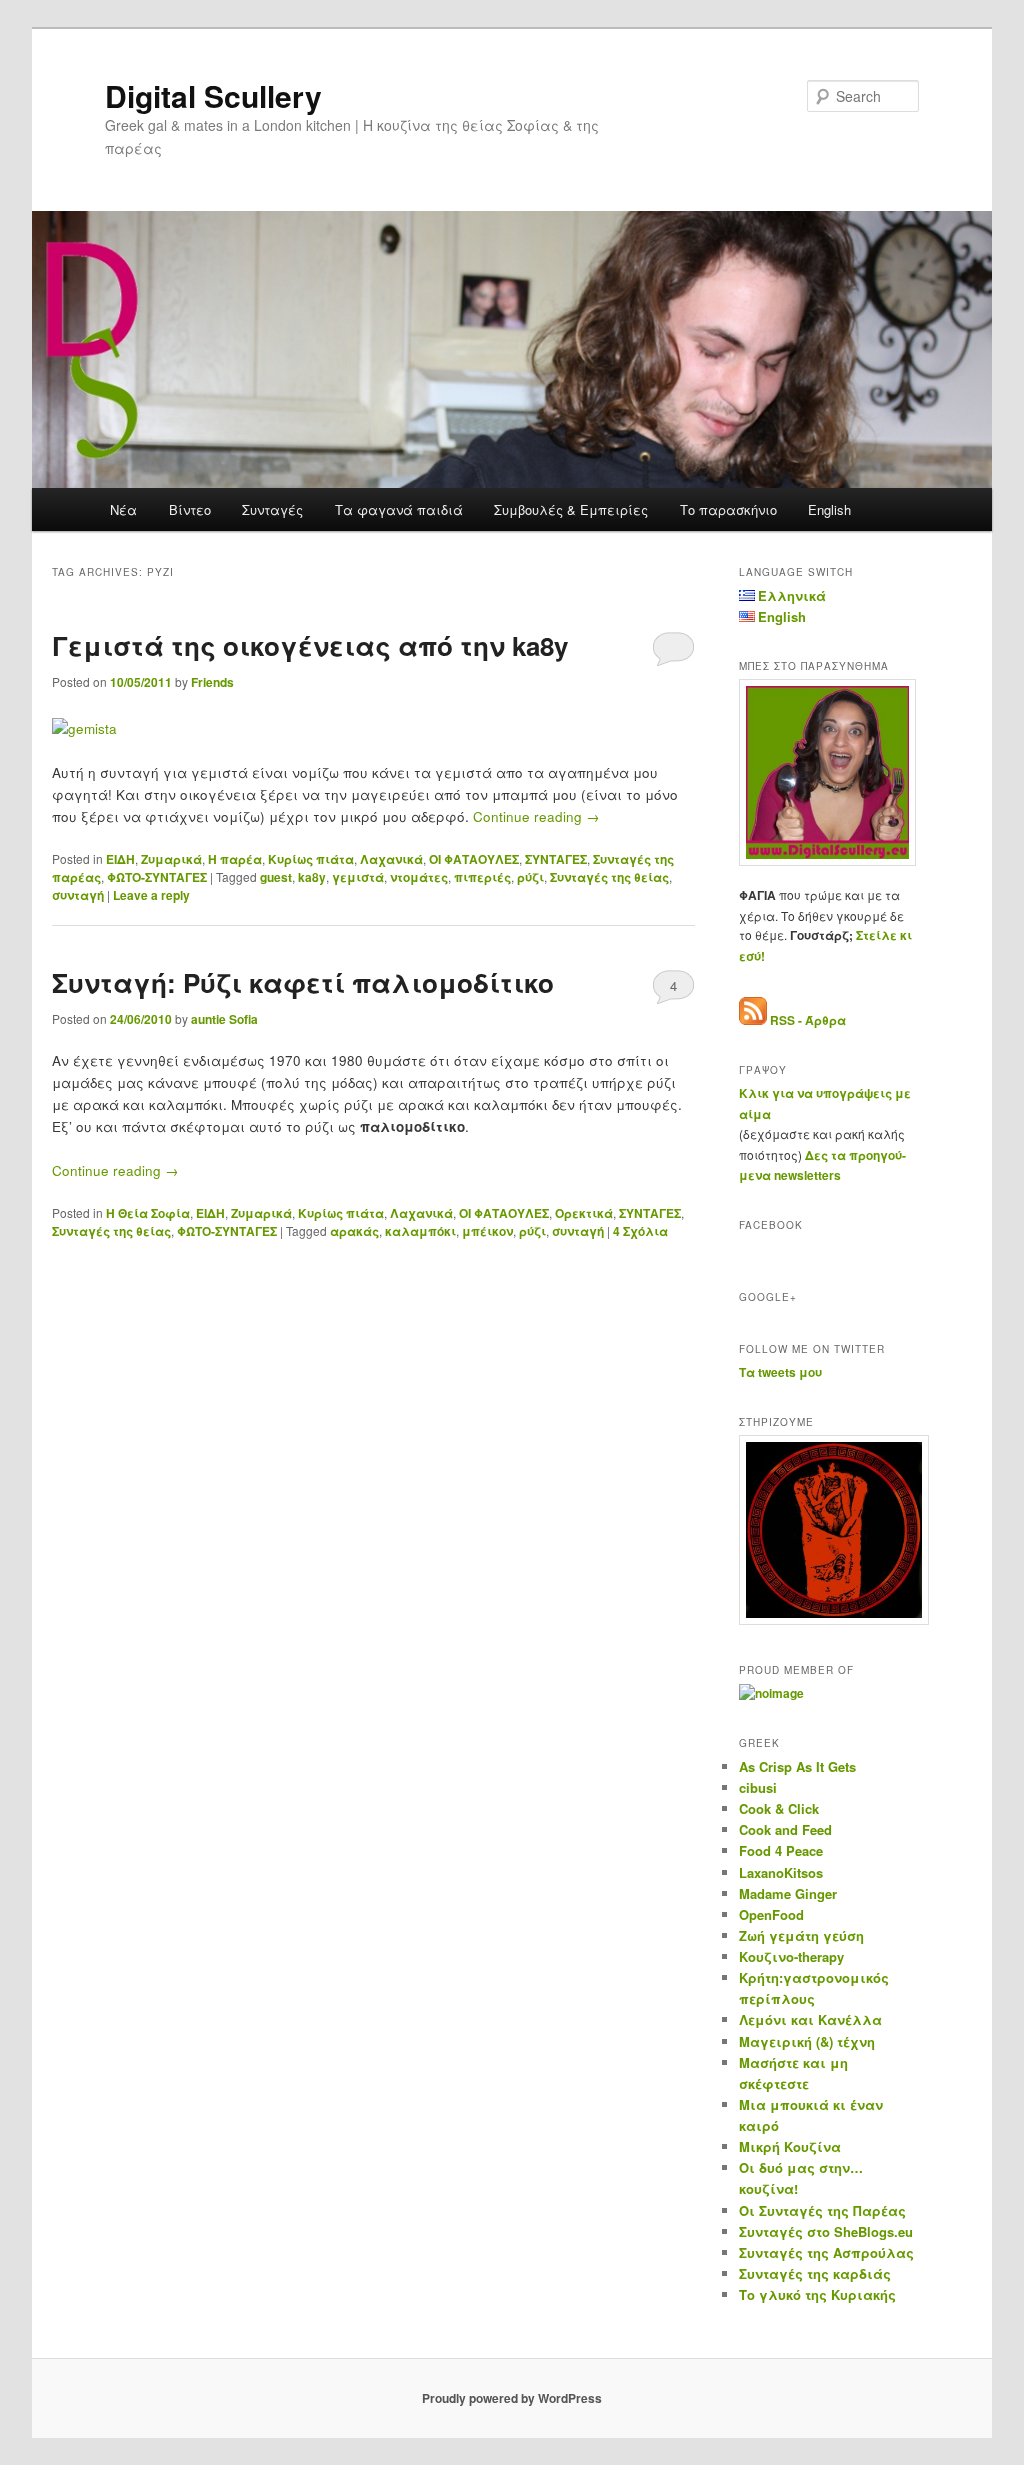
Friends (212, 682)
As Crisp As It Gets (797, 1766)
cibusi (758, 1787)
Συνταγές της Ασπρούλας (826, 2252)
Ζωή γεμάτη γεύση (801, 1935)
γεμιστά (358, 877)
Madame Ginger (788, 1893)
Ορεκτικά (584, 1213)
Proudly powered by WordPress (512, 2398)
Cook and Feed (785, 1829)
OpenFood (771, 1914)
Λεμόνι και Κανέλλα (810, 2019)
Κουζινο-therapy (791, 1956)
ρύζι (530, 877)
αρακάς (354, 1231)
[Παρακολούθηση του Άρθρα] (753, 1020)
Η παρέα (235, 859)
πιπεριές (482, 877)
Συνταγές (272, 509)
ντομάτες (419, 877)
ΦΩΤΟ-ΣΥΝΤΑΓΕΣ (157, 877)
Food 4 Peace (781, 1850)
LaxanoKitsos (781, 1872)
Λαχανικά (391, 859)
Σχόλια (640, 1231)
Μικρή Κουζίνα (790, 2146)
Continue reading (536, 816)
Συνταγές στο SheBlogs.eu (826, 2231)
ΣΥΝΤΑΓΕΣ (556, 859)
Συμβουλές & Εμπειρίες (571, 509)
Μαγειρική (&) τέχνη (807, 2041)
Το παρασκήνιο (728, 509)
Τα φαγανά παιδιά (399, 509)
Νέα (123, 509)
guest (276, 877)
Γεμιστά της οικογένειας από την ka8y (310, 645)
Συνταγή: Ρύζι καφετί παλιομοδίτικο (303, 982)
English (829, 509)
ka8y (312, 877)
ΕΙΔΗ (120, 859)
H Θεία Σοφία (148, 1213)
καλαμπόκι (420, 1231)
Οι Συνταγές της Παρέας (822, 2210)
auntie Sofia (224, 1019)
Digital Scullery (213, 95)
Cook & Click (779, 1808)
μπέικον (487, 1231)
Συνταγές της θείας (609, 877)
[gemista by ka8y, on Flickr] (84, 728)
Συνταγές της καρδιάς (815, 2273)
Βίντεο (190, 509)
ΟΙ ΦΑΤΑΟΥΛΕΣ (474, 859)
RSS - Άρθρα (808, 1020)
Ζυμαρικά (171, 859)
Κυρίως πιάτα (311, 859)
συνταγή (78, 895)
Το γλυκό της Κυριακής (817, 2294)
